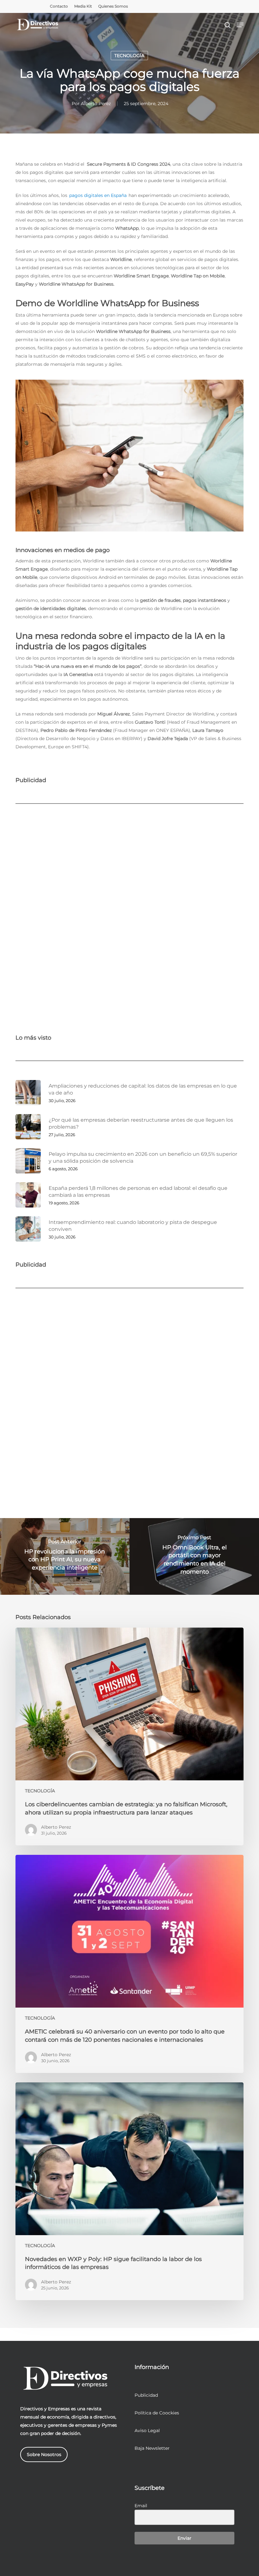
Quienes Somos (113, 6)
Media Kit (83, 6)
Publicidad (146, 2395)
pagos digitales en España (98, 195)
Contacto (59, 6)
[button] (240, 25)
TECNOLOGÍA (129, 56)
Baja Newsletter (152, 2448)
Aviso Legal (147, 2431)
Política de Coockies (157, 2413)
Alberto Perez (96, 104)
